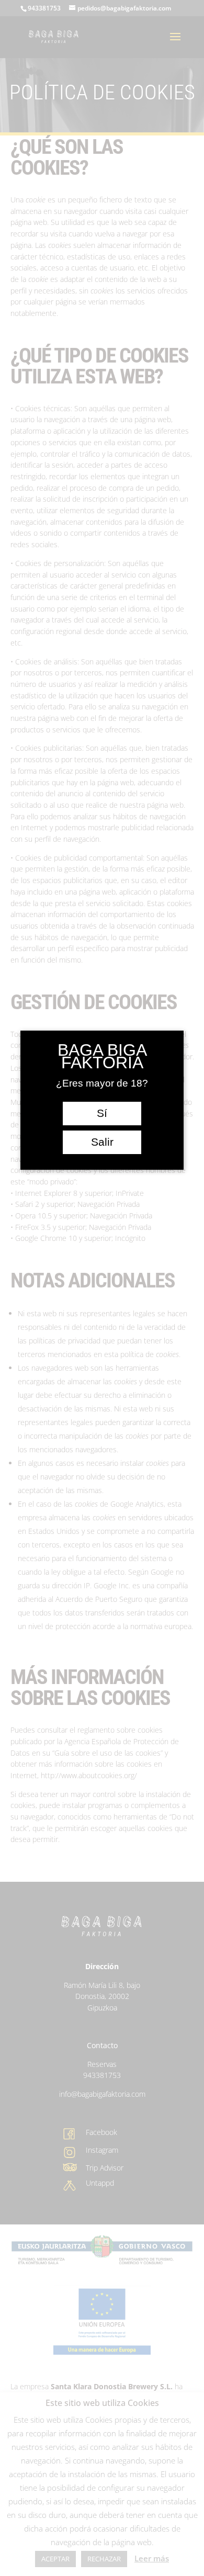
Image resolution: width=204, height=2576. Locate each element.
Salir (102, 1142)
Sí (102, 1113)
